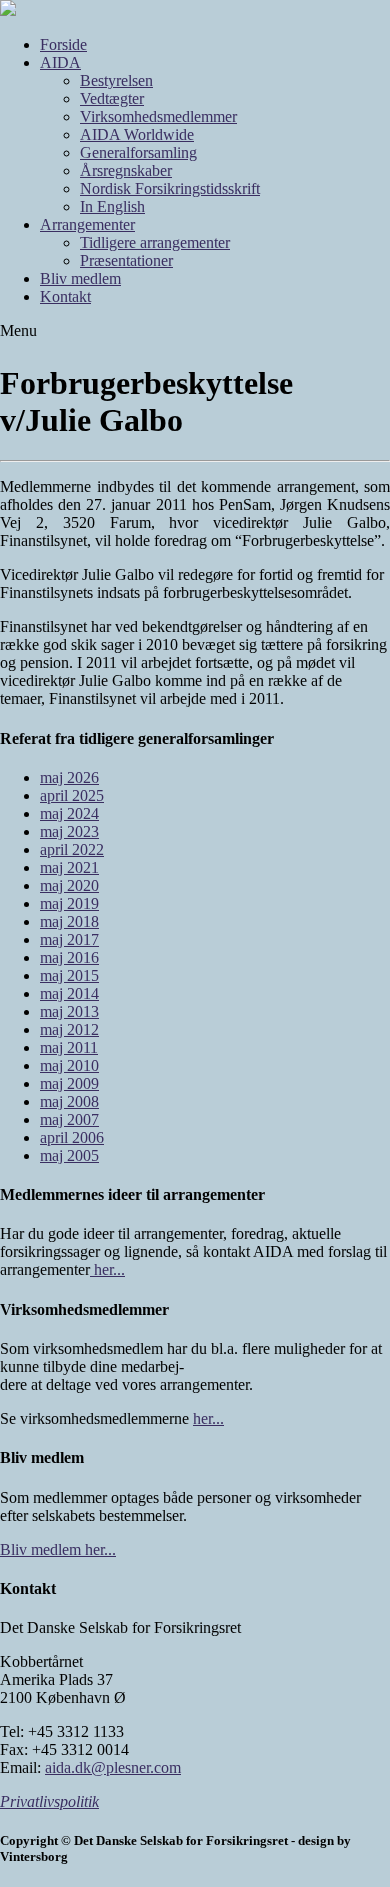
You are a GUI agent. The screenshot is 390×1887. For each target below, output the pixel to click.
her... (107, 1269)
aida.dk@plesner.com (113, 1767)
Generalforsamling (138, 152)
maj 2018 (69, 921)
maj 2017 (69, 939)
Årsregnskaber (126, 170)
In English (112, 206)
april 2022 (72, 849)
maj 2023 (69, 831)
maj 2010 (69, 1065)
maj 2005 (69, 1155)
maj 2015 (69, 975)
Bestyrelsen (116, 80)
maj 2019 (69, 903)
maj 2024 (69, 813)
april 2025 (72, 795)
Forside (63, 44)
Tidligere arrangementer (155, 242)
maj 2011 (69, 1047)
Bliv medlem (80, 278)
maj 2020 (69, 885)
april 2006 (72, 1137)
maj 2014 (69, 993)
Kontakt (65, 296)
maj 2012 (69, 1029)
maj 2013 (69, 1011)
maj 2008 (69, 1101)
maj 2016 (69, 957)
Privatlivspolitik (49, 1801)
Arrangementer (87, 224)
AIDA (60, 62)
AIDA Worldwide (137, 134)
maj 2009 (69, 1083)
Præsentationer (126, 260)
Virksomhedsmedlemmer (158, 116)
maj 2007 (69, 1119)
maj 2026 (69, 777)
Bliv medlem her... (58, 1549)
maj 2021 (69, 867)
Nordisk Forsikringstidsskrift (170, 188)
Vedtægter (112, 98)
